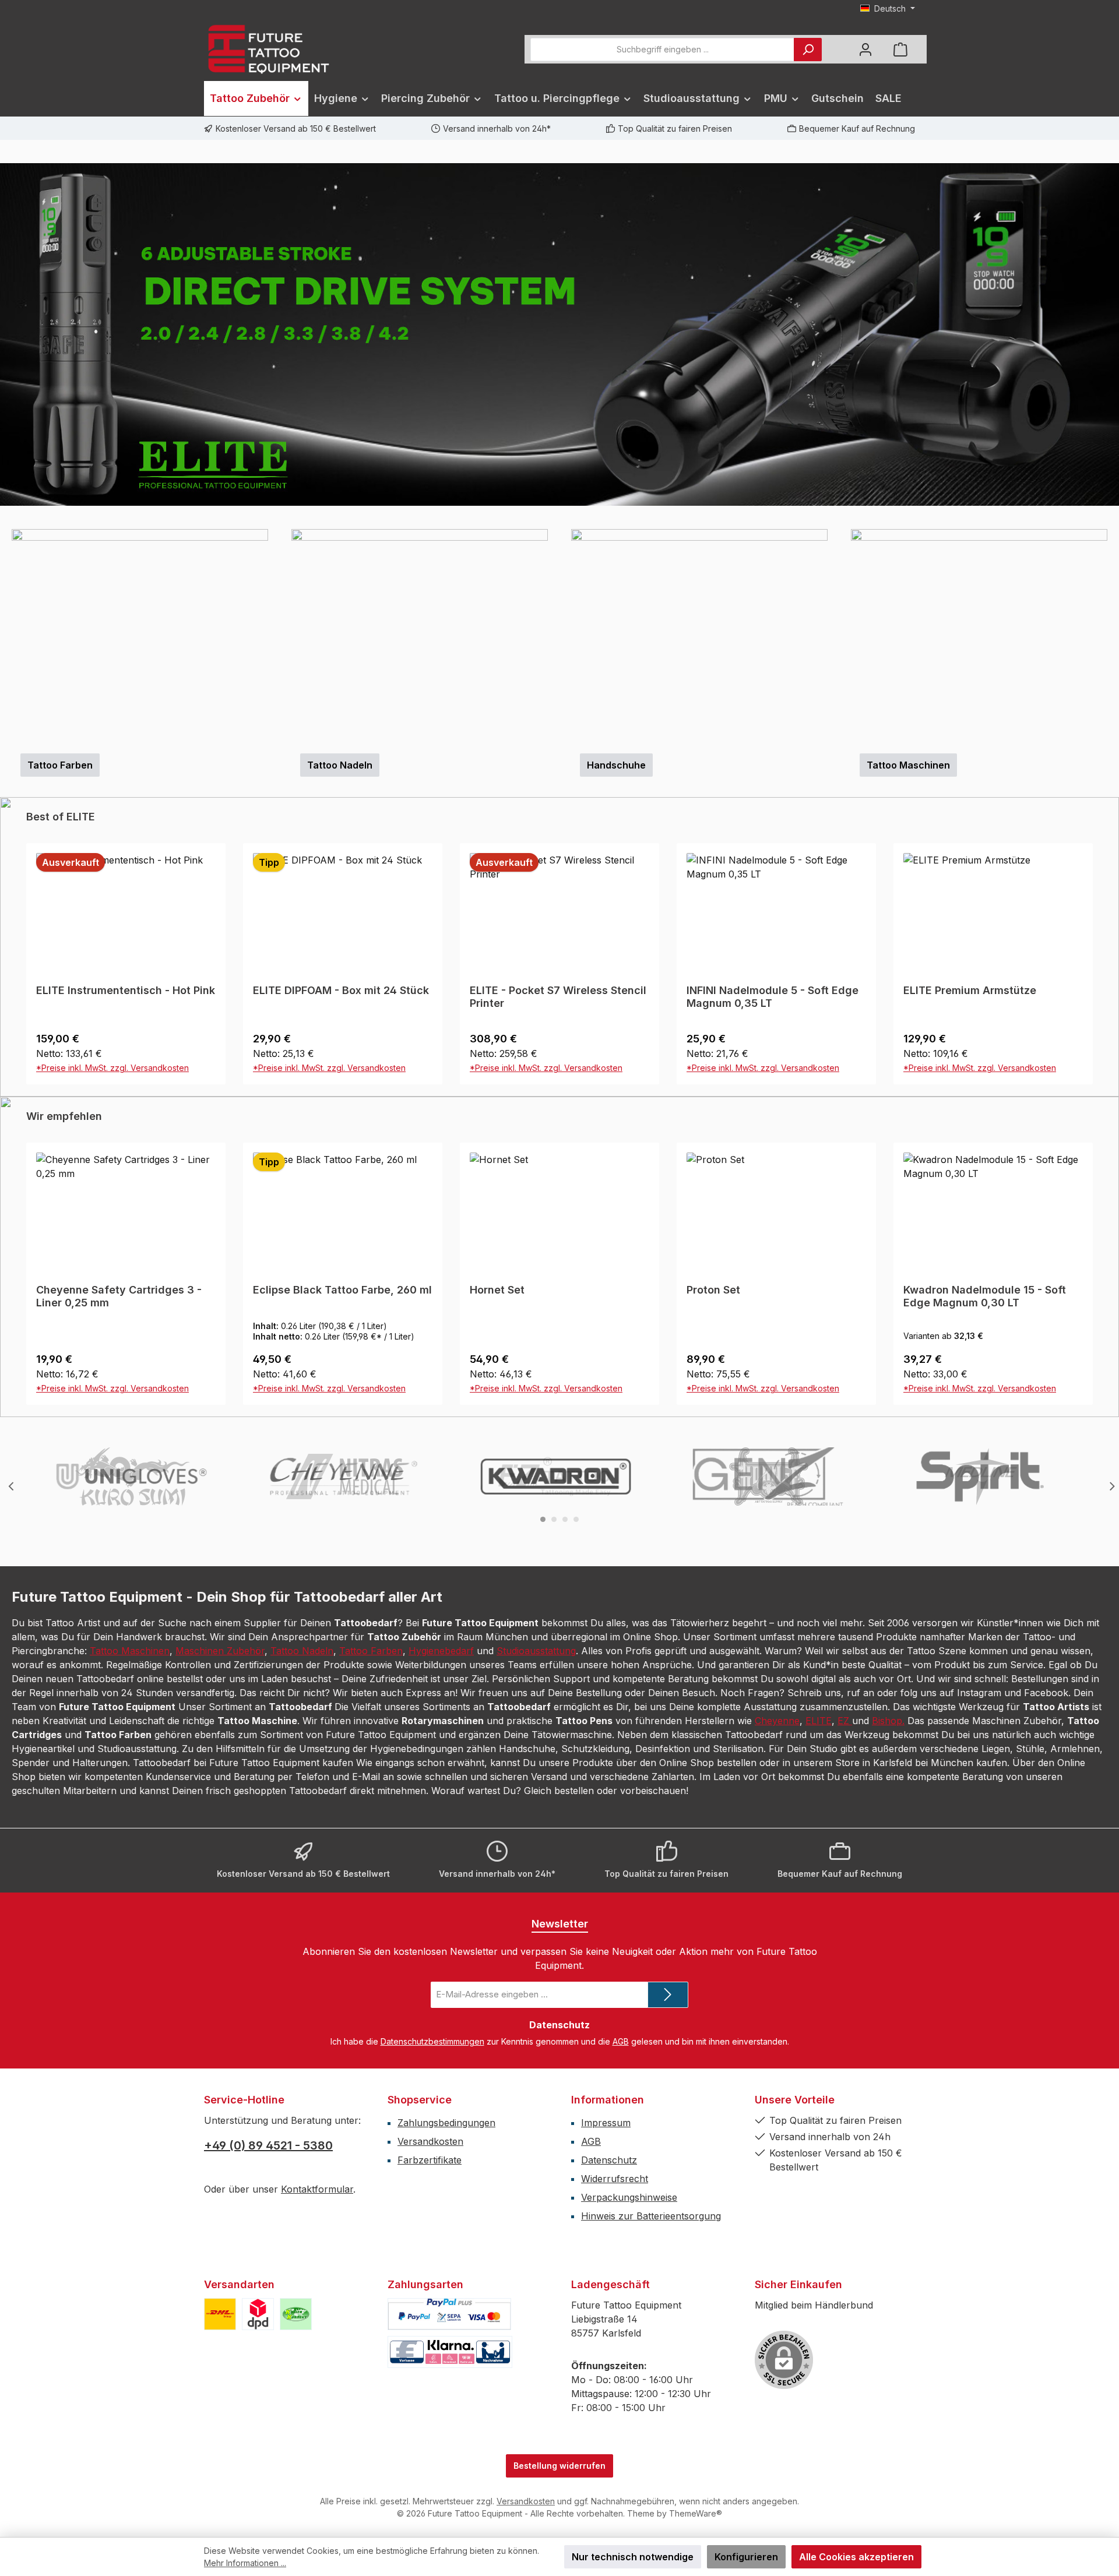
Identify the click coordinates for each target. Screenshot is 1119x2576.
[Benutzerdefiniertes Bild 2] (258, 2314)
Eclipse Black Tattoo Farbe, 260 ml (342, 1290)
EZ (845, 1721)
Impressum (606, 2123)
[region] (559, 334)
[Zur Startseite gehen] (268, 49)
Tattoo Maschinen (130, 1651)
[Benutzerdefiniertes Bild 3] (296, 2314)
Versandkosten (430, 2141)
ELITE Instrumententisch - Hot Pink (126, 990)
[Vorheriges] (9, 335)
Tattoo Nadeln (302, 1651)
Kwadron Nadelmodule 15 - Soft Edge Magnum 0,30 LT (985, 1296)
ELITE (819, 1721)
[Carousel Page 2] (554, 1519)
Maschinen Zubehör (220, 1651)
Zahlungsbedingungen (446, 2123)
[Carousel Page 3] (565, 1519)
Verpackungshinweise (629, 2197)
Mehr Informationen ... (245, 2563)
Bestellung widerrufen (559, 2466)
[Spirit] (981, 1476)
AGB (621, 2041)
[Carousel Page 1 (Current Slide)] (543, 1519)
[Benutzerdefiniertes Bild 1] (220, 2314)
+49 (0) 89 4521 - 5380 (268, 2145)
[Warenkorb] (900, 49)
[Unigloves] (132, 1476)
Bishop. (888, 1721)
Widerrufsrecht (615, 2179)
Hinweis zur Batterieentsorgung (651, 2216)
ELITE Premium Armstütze (970, 990)
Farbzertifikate (430, 2160)
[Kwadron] (557, 1476)
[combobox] (662, 50)
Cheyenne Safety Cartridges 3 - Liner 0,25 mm (119, 1296)
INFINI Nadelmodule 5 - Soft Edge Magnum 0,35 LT (773, 997)
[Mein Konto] (865, 49)
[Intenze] (769, 1476)
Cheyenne (777, 1721)
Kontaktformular (317, 2189)
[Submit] (668, 1995)
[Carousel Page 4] (576, 1519)
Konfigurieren (746, 2557)
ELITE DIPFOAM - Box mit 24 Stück (341, 990)
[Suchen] (808, 50)
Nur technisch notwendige (633, 2557)
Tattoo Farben (371, 1651)
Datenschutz (609, 2160)
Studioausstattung (536, 1651)
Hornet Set (497, 1290)
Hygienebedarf (441, 1651)
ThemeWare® (696, 2513)
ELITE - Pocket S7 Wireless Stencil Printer (558, 997)
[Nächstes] (1110, 335)
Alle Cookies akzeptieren (856, 2557)
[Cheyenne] (344, 1476)
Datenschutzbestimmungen (432, 2041)
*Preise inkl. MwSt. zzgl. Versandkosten (112, 1068)
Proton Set (713, 1290)
